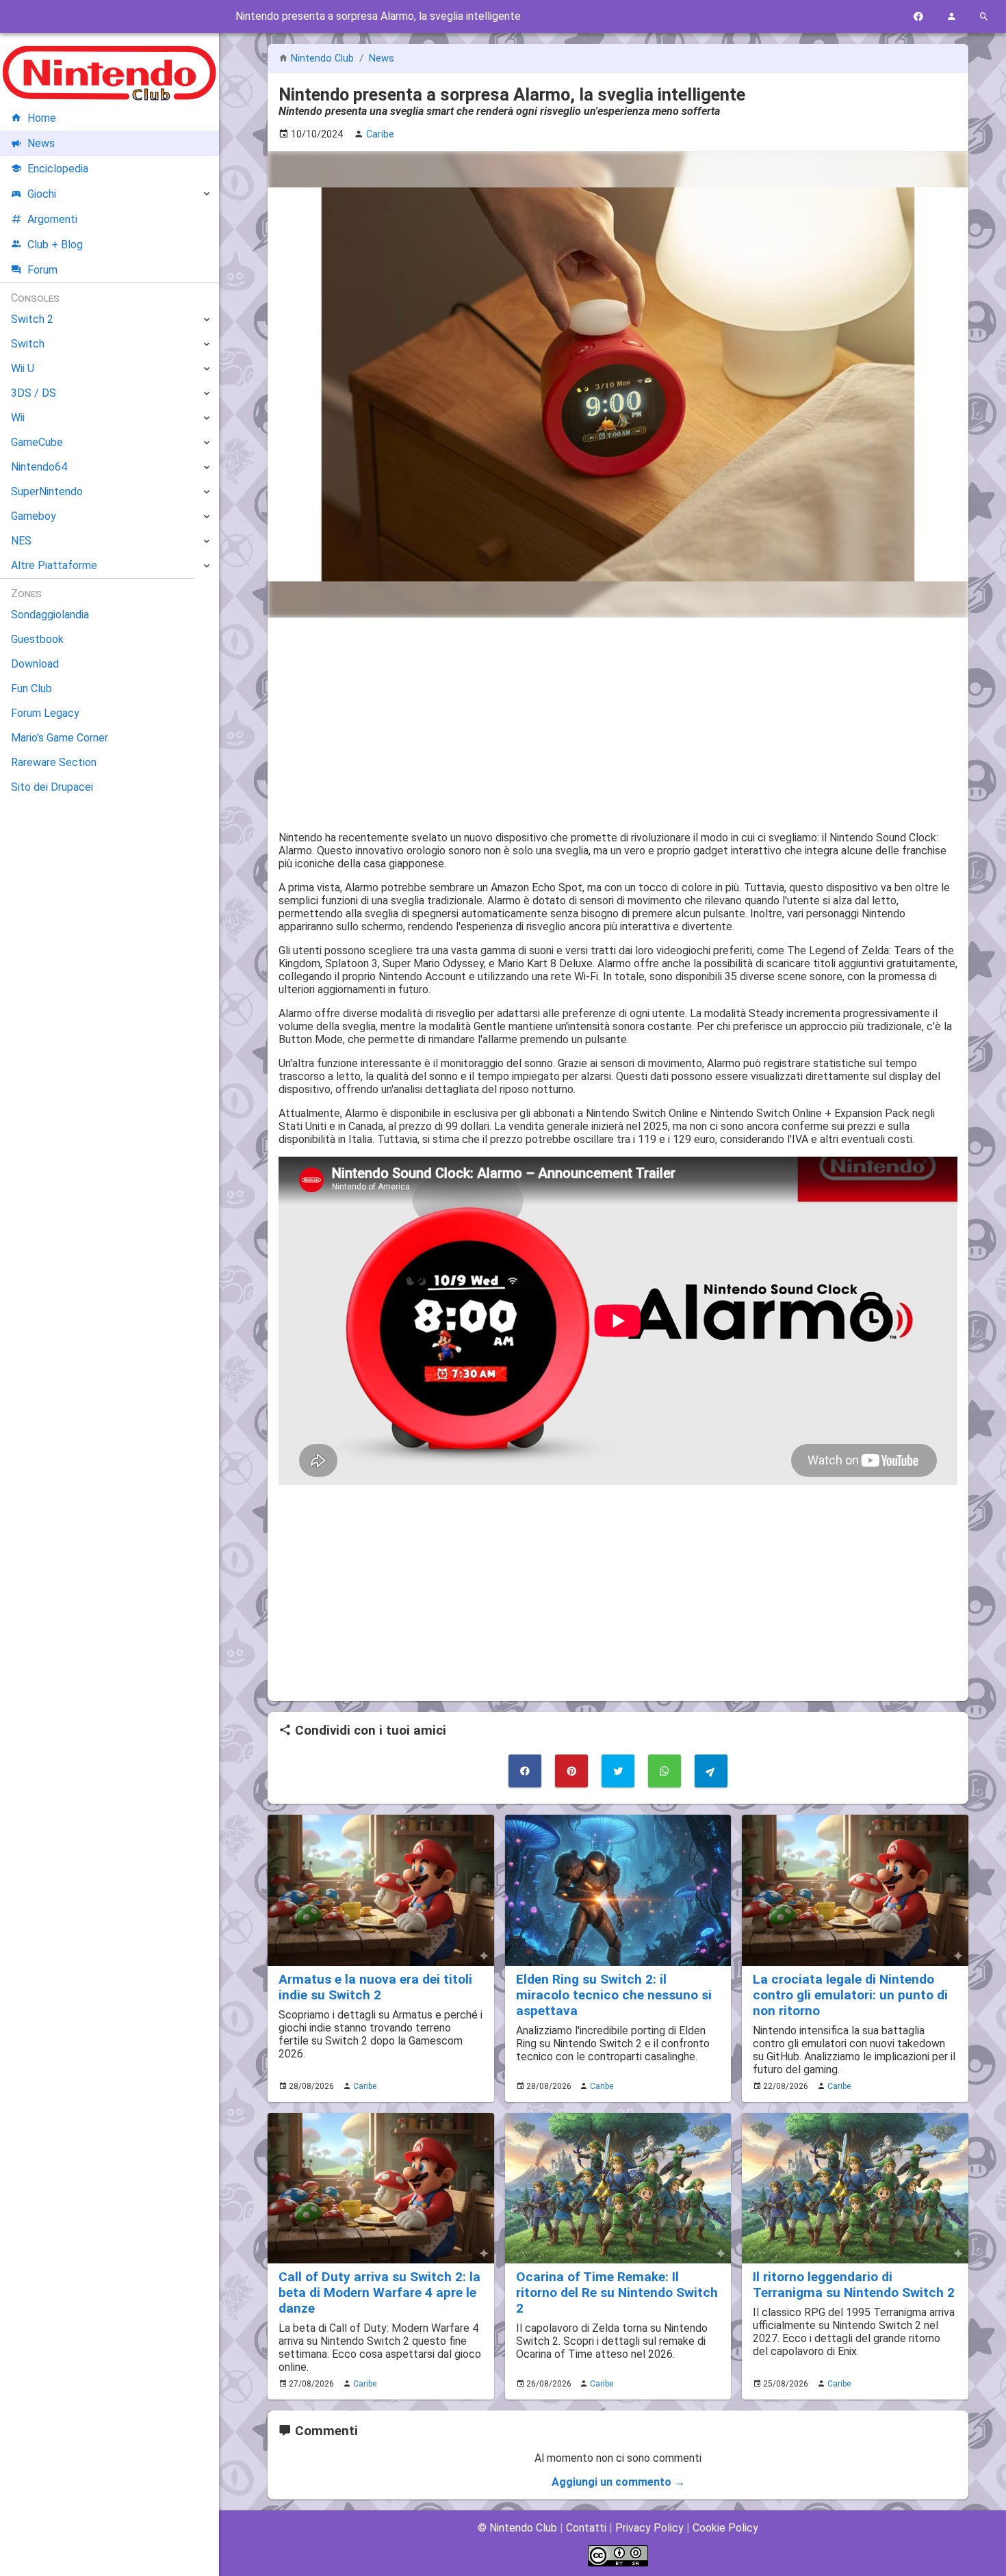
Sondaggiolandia (50, 615)
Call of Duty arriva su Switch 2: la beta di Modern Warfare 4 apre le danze (379, 2292)
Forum (42, 270)
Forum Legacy (45, 713)
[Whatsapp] (665, 1771)
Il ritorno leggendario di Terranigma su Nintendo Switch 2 (854, 2285)
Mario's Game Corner (60, 738)
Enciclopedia (58, 169)
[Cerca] (984, 17)
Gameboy (34, 516)
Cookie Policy (725, 2528)
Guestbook (37, 639)
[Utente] (951, 17)
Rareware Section (54, 762)
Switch (28, 344)
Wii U (23, 368)
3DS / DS (34, 393)
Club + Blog (55, 245)
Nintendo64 (39, 467)
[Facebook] (918, 17)
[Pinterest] (571, 1771)
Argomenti (52, 219)
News (382, 58)
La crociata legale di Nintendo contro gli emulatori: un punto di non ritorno (850, 1995)
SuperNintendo (47, 491)
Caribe (365, 2086)
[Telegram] (711, 1771)
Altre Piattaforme (54, 565)
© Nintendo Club (517, 2528)
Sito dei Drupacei (52, 787)
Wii (18, 418)
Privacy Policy (649, 2528)
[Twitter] (618, 1771)
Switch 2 (32, 319)
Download (35, 664)
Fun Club (31, 688)
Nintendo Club (322, 58)
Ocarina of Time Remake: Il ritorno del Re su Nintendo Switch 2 (617, 2292)
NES (21, 541)
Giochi (42, 194)
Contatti (586, 2528)
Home (42, 118)
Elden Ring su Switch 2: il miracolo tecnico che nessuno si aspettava (614, 1995)
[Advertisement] (618, 724)
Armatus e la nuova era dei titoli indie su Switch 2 (375, 1987)
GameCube (37, 442)
